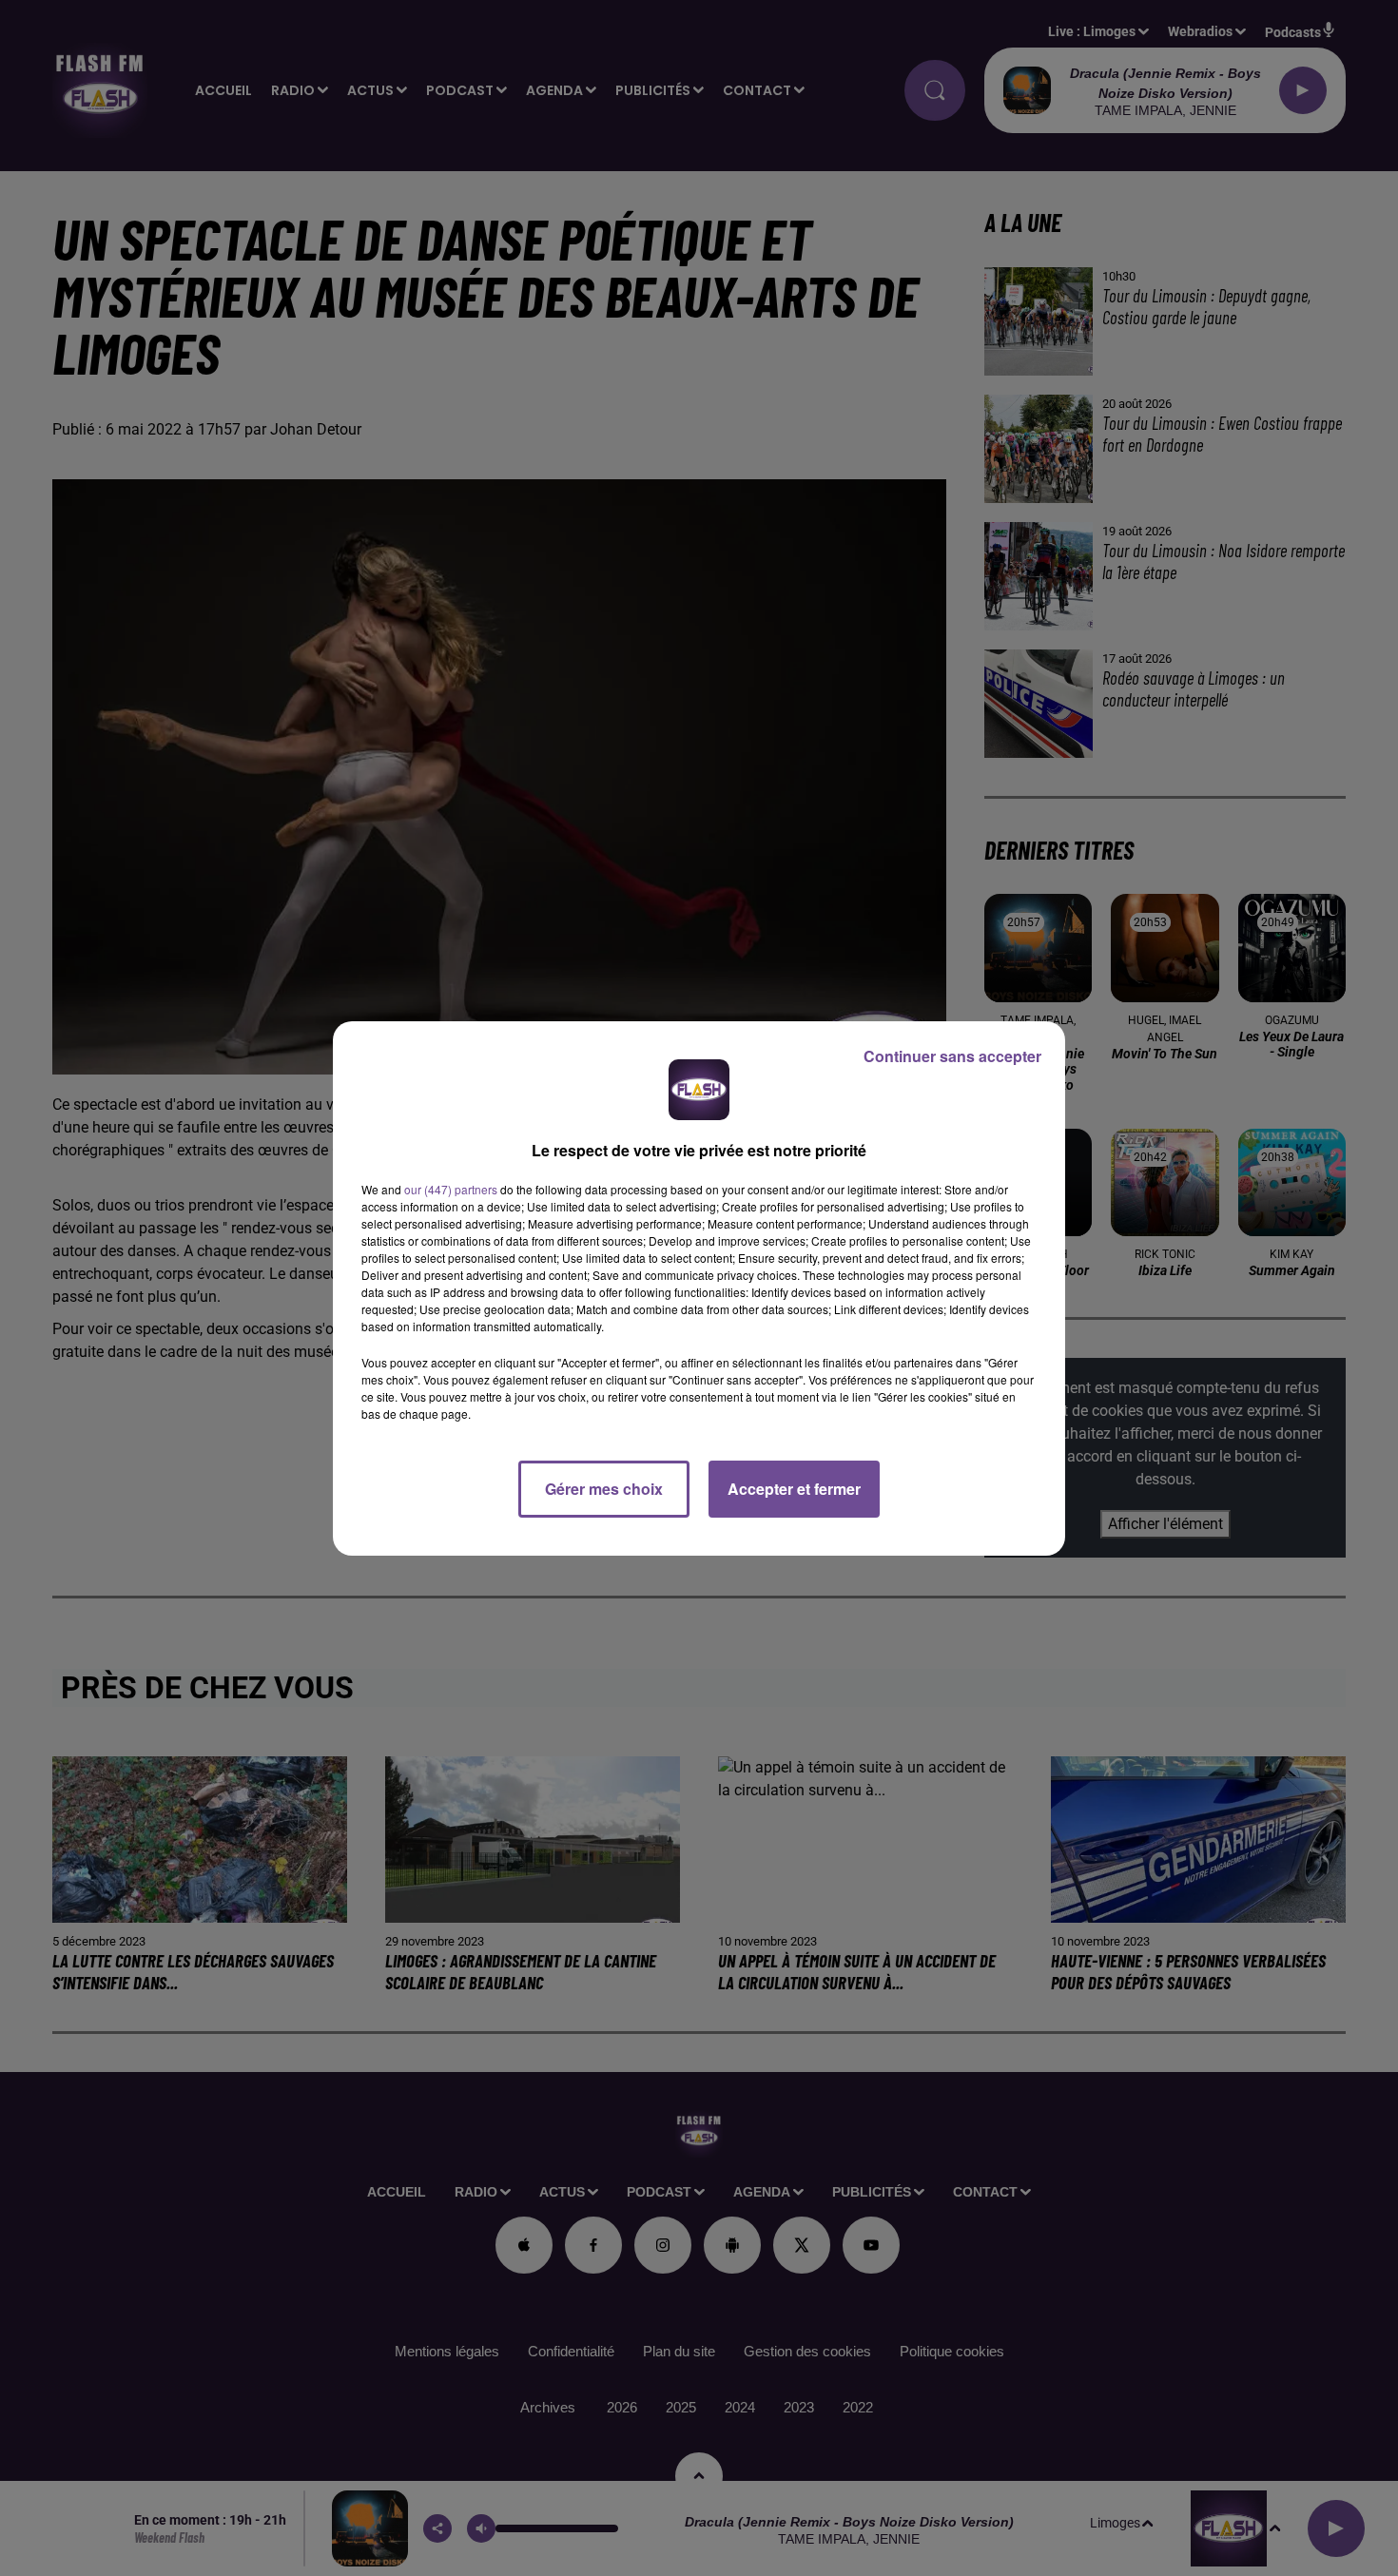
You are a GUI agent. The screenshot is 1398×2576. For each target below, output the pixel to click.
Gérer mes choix (604, 1489)
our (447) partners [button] (451, 1189)
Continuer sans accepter (952, 1056)
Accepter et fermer (794, 1489)
